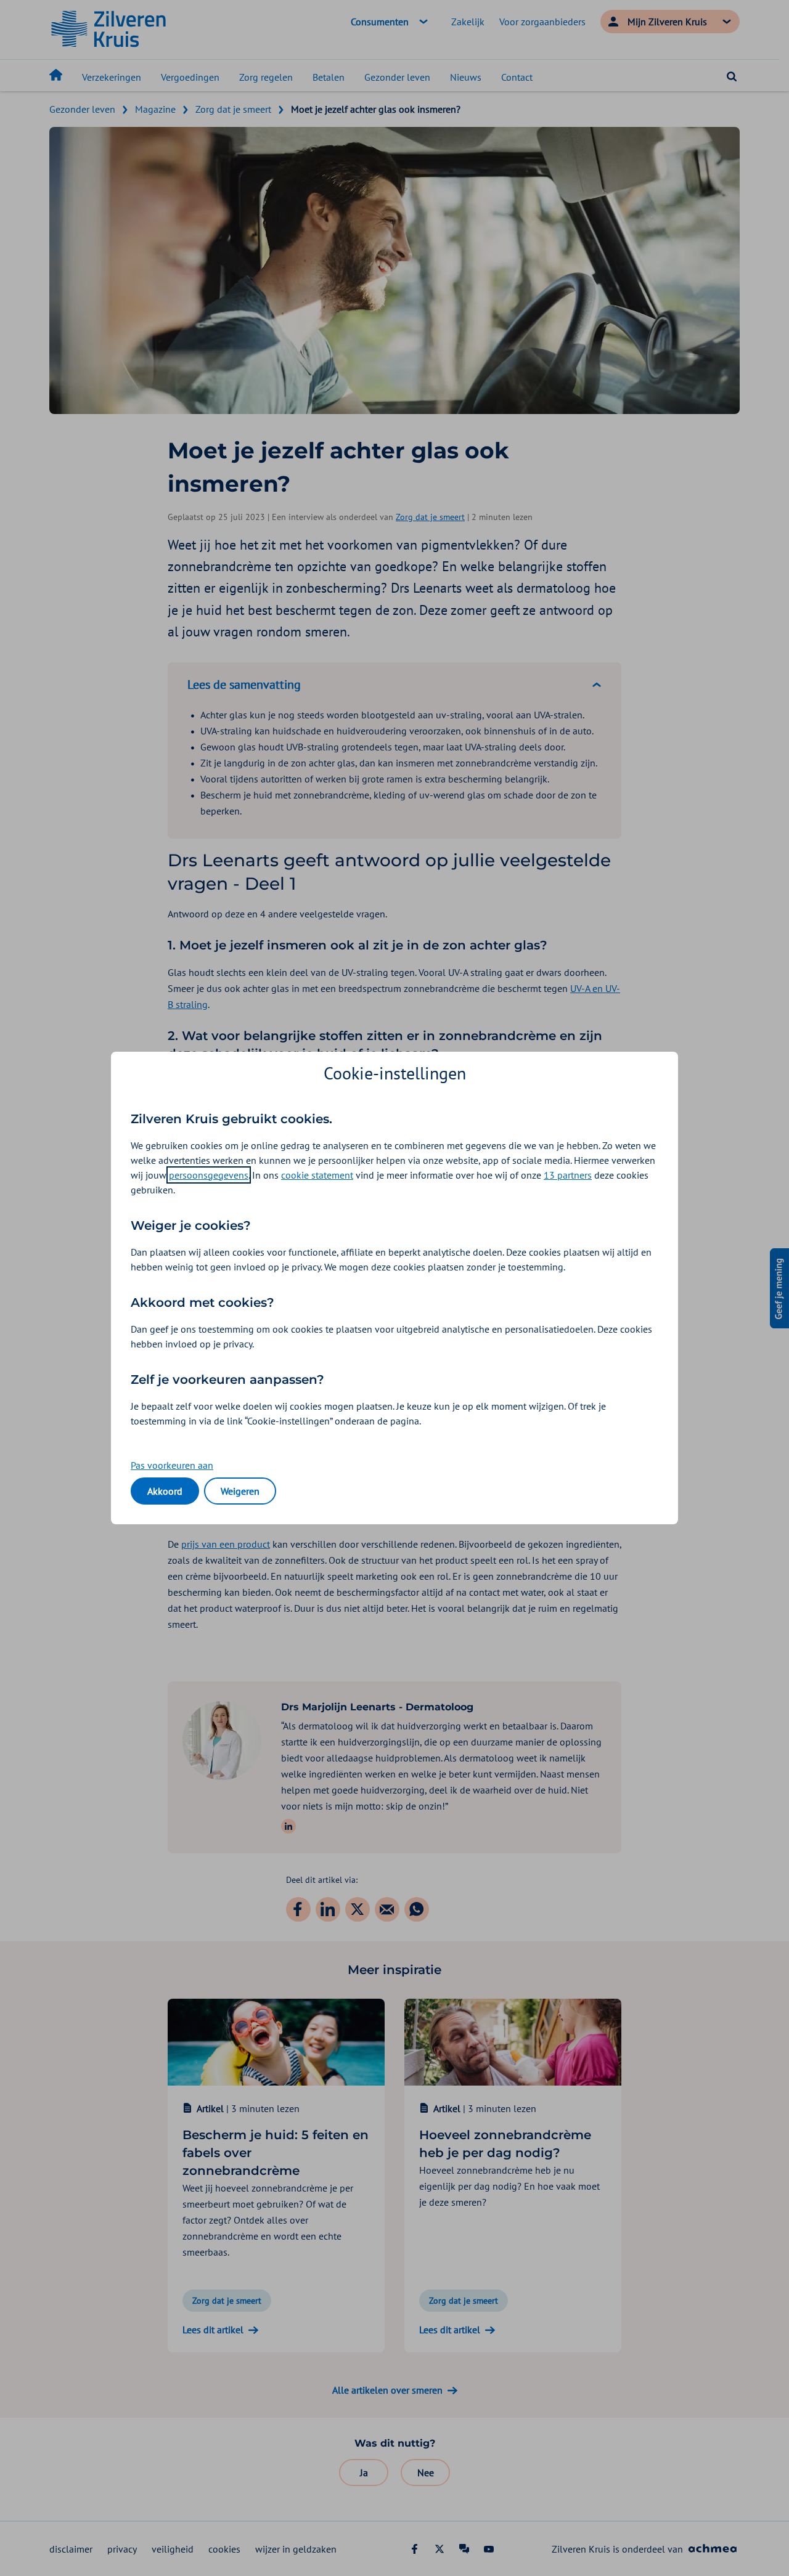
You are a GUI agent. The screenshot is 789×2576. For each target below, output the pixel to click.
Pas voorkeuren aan (172, 1465)
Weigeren (240, 1491)
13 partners (568, 1175)
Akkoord (165, 1491)
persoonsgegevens (209, 1175)
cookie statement (317, 1175)
